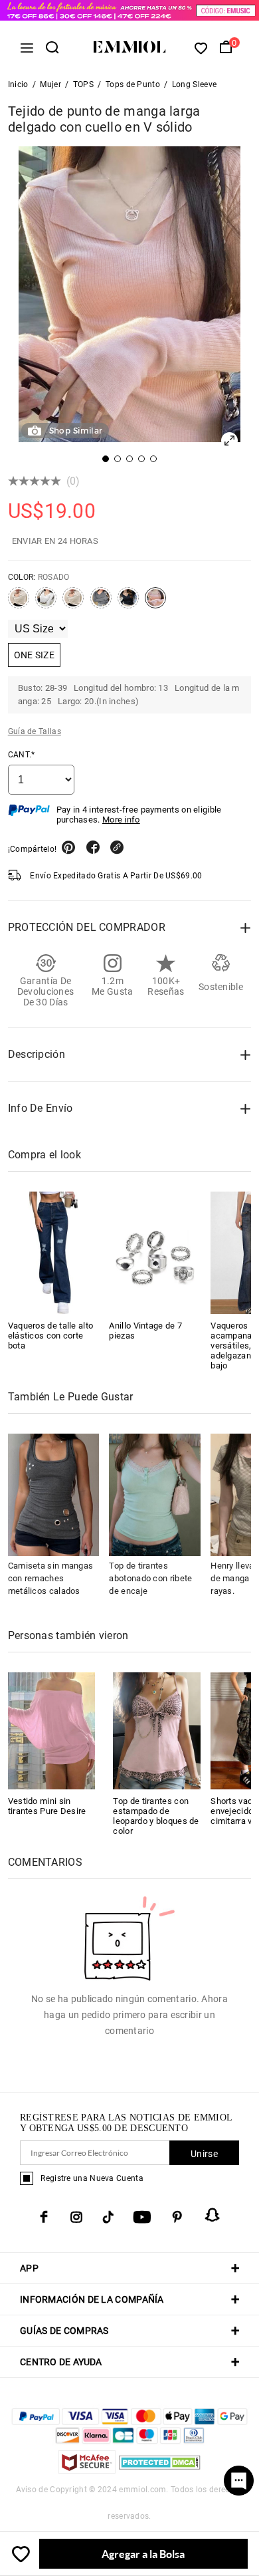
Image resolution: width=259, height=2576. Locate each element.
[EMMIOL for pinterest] (177, 2217)
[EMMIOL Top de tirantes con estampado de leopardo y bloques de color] (157, 1730)
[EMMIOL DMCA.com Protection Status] (160, 2470)
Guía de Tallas (35, 731)
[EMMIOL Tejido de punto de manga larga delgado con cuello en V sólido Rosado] (155, 603)
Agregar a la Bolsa (143, 2554)
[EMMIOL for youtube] (142, 2217)
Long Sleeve (194, 84)
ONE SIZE (34, 655)
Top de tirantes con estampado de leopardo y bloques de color (156, 1816)
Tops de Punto (133, 84)
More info (121, 820)
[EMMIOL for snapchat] (213, 2215)
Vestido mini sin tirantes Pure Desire (47, 1806)
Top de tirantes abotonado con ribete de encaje (150, 1578)
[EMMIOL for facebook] (44, 2217)
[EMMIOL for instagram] (76, 2217)
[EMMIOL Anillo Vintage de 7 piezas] (155, 1253)
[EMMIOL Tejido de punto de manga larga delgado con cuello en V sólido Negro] (128, 603)
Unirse (204, 2154)
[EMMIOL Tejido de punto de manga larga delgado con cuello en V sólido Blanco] (46, 603)
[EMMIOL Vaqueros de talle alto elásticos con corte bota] (54, 1253)
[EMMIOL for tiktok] (108, 2217)
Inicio (18, 84)
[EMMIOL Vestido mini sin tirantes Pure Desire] (52, 1730)
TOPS (83, 84)
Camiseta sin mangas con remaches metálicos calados (51, 1578)
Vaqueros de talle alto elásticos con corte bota (51, 1336)
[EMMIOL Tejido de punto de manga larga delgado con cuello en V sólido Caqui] (73, 603)
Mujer (50, 84)
